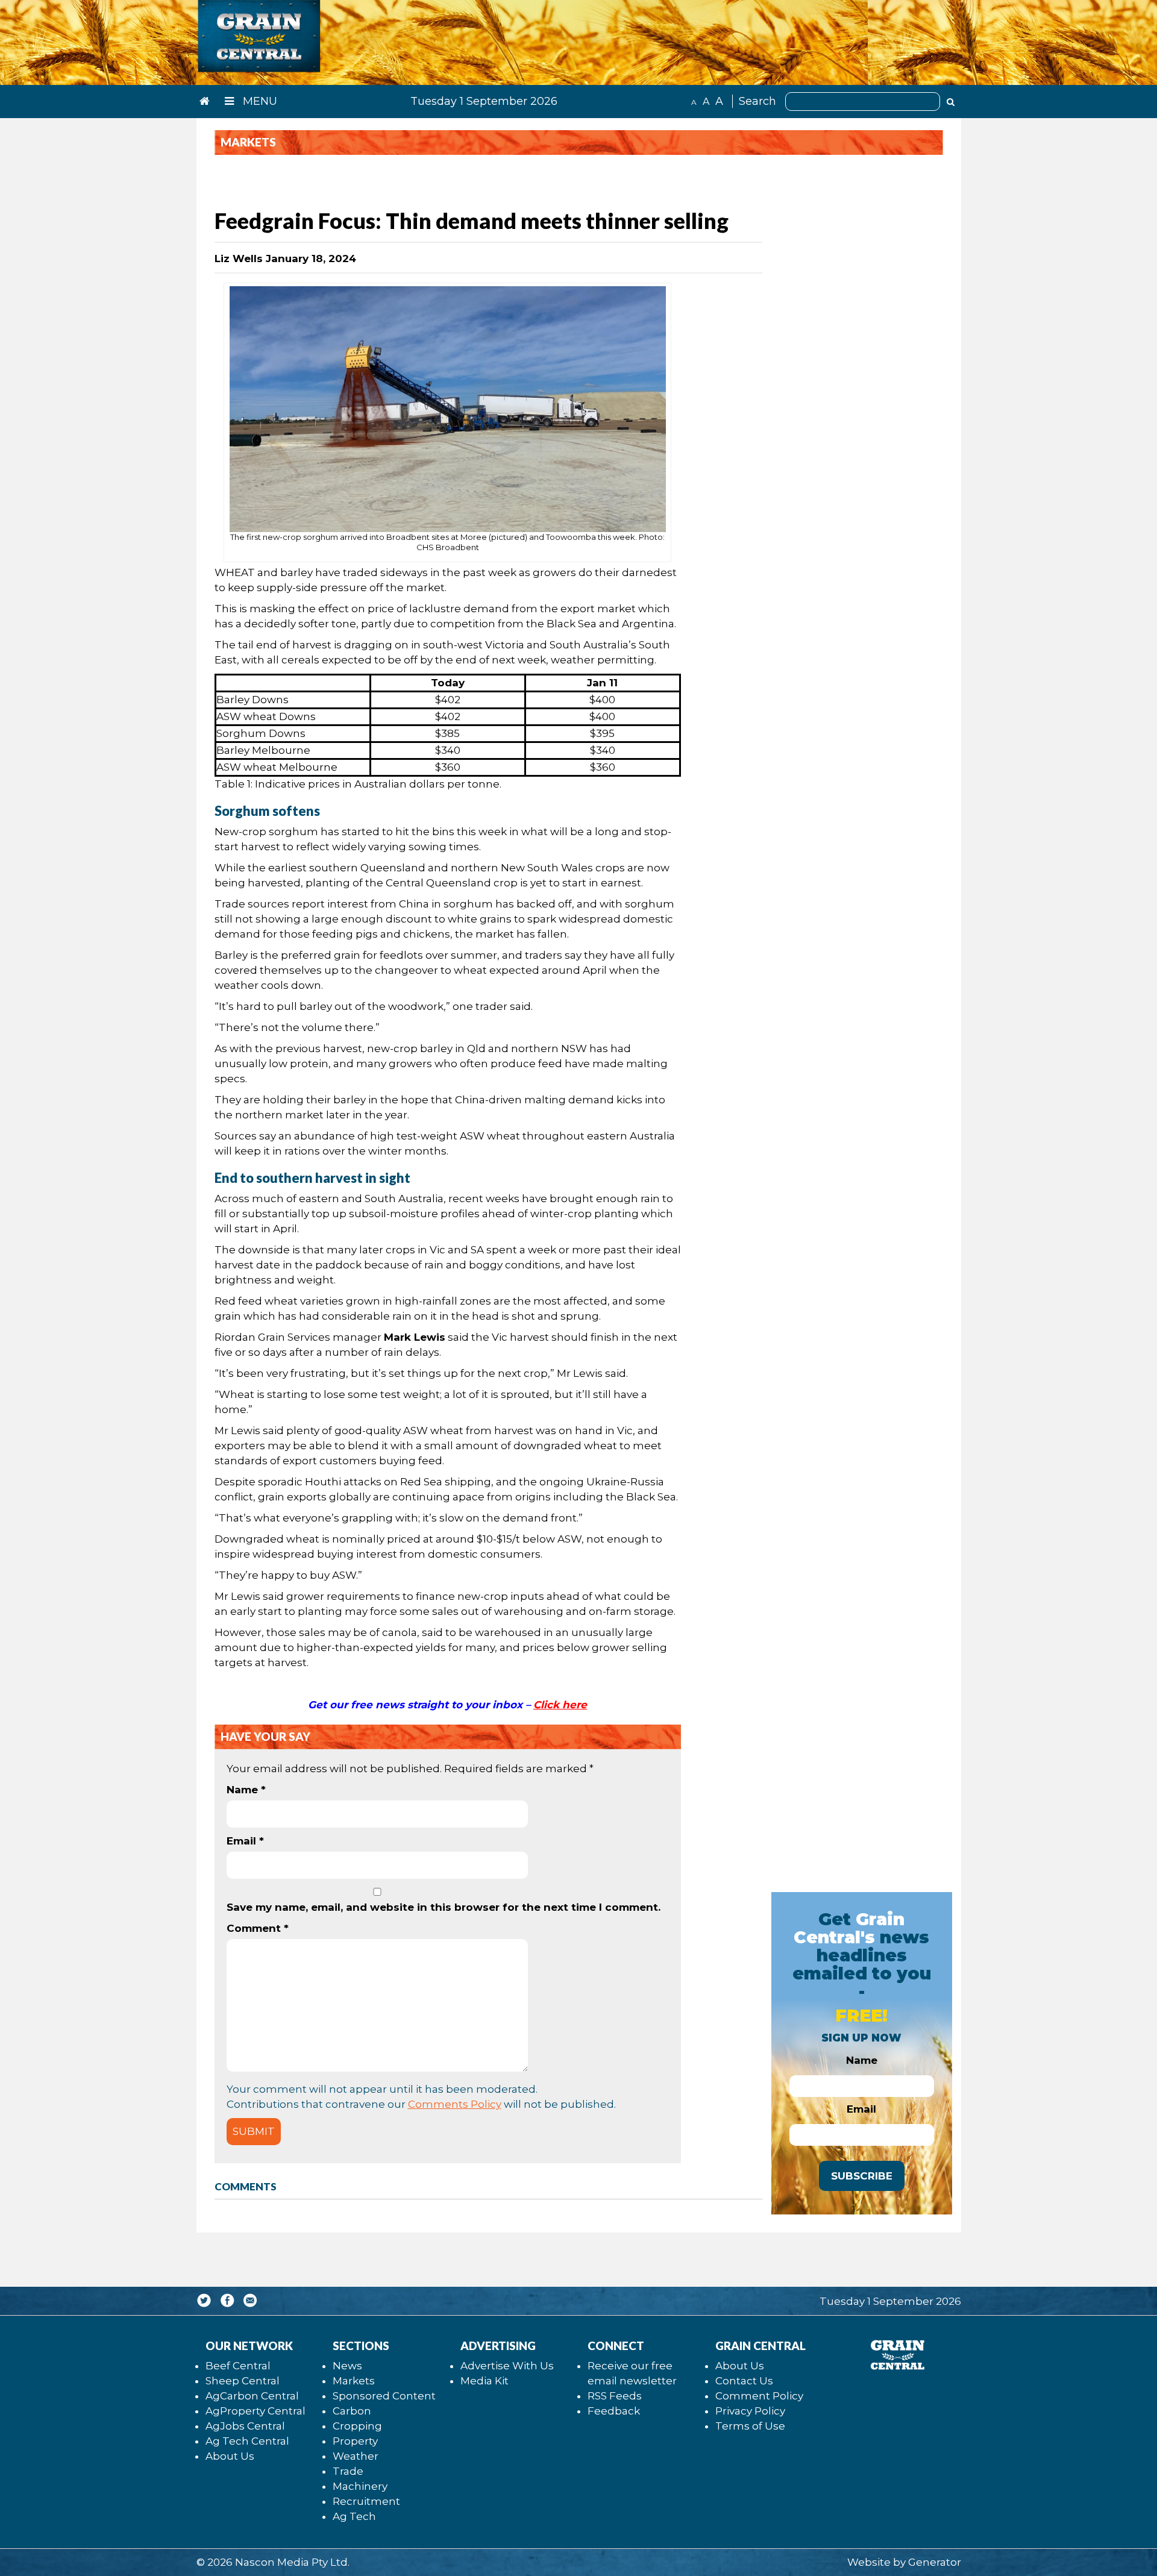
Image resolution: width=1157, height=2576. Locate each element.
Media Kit (484, 2381)
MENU (259, 101)
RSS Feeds (615, 2396)
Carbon (352, 2411)
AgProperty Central (256, 2411)
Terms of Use (750, 2426)
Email (245, 1841)
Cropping (357, 2426)
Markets (354, 2381)
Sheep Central (243, 2381)
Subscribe (862, 2176)
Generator (935, 2562)
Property (355, 2441)
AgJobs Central (245, 2426)
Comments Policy (455, 2104)
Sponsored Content (384, 2396)
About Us (230, 2456)
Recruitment (366, 2501)
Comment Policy (759, 2396)
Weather (356, 2456)
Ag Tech (354, 2516)
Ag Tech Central (247, 2441)
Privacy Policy (750, 2411)
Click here (560, 1705)
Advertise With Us (507, 2366)
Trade (348, 2471)
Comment (258, 1928)
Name (246, 1790)
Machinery (360, 2486)
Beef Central (238, 2366)
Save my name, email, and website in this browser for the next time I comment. (444, 1907)
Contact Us (744, 2381)
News (347, 2366)
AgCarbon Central (252, 2396)
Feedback (614, 2411)
